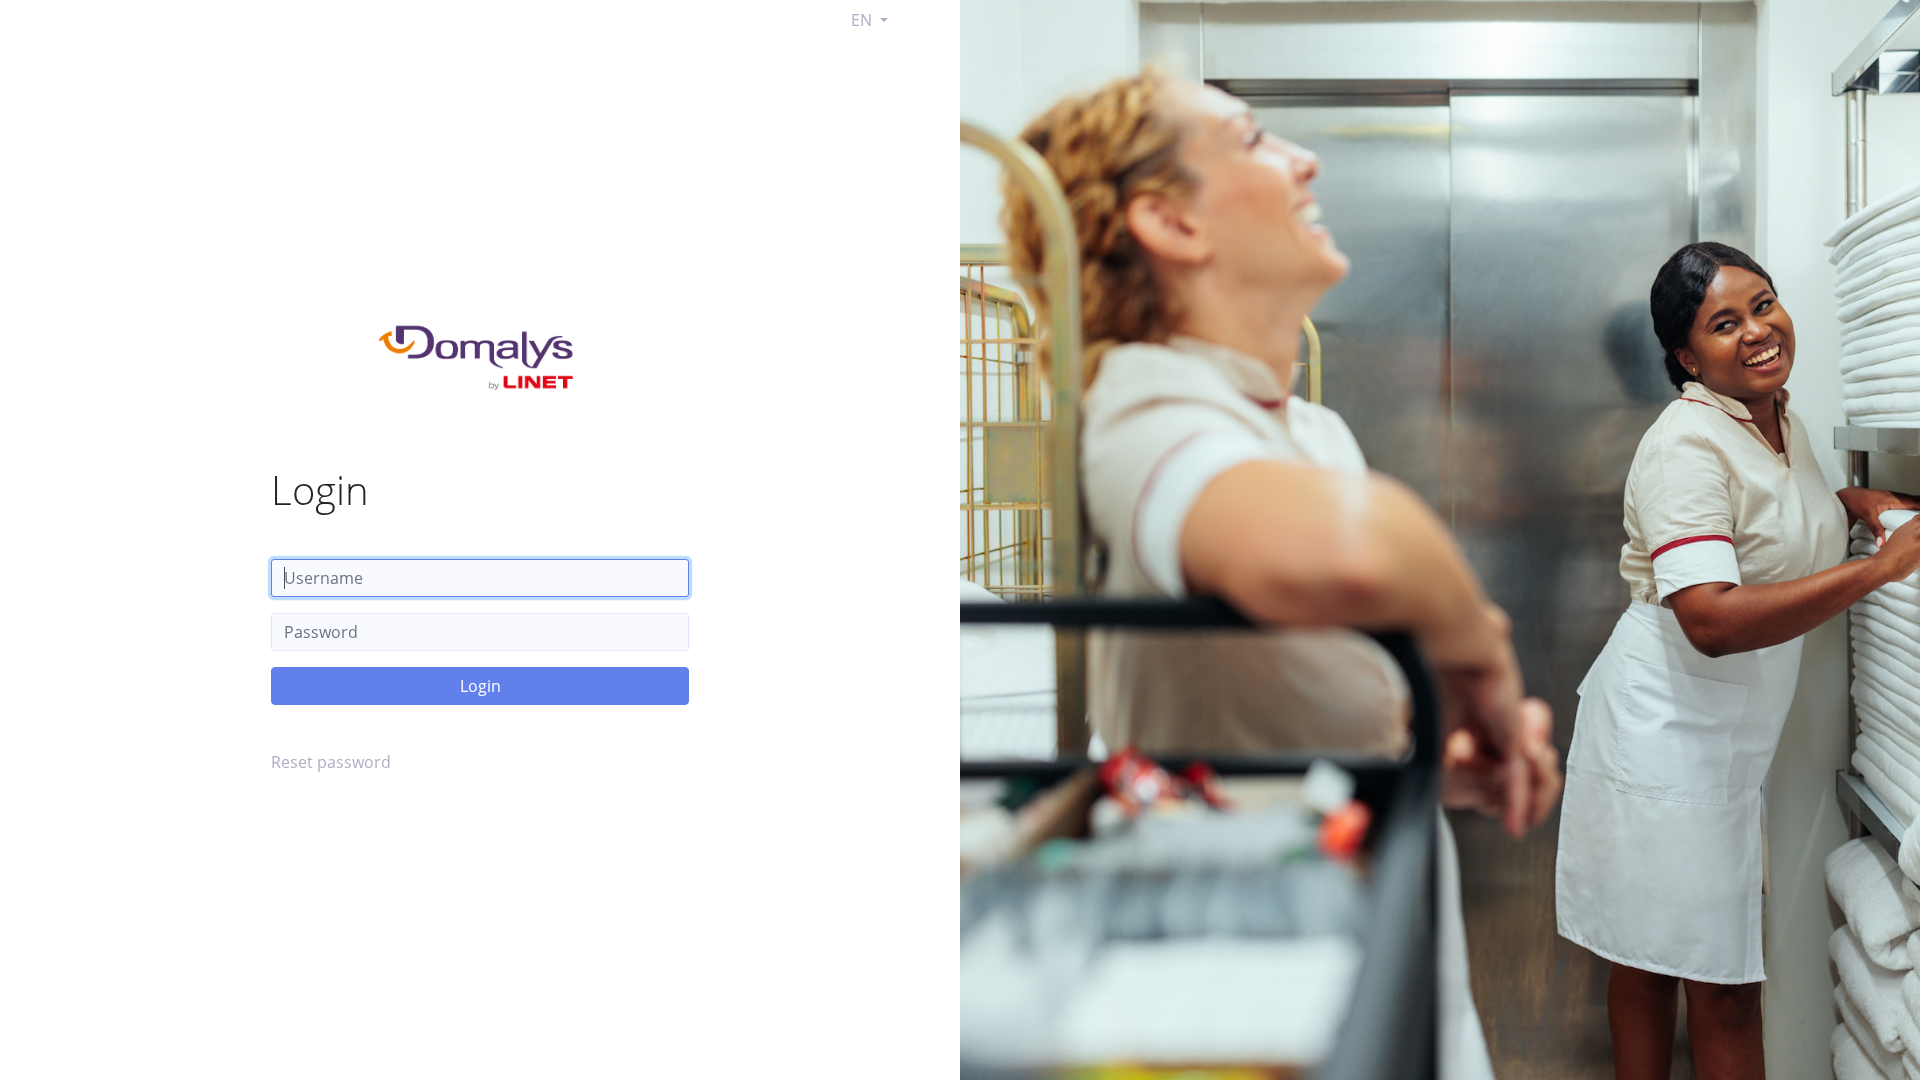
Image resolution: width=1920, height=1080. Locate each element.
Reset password (331, 762)
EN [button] (863, 20)
